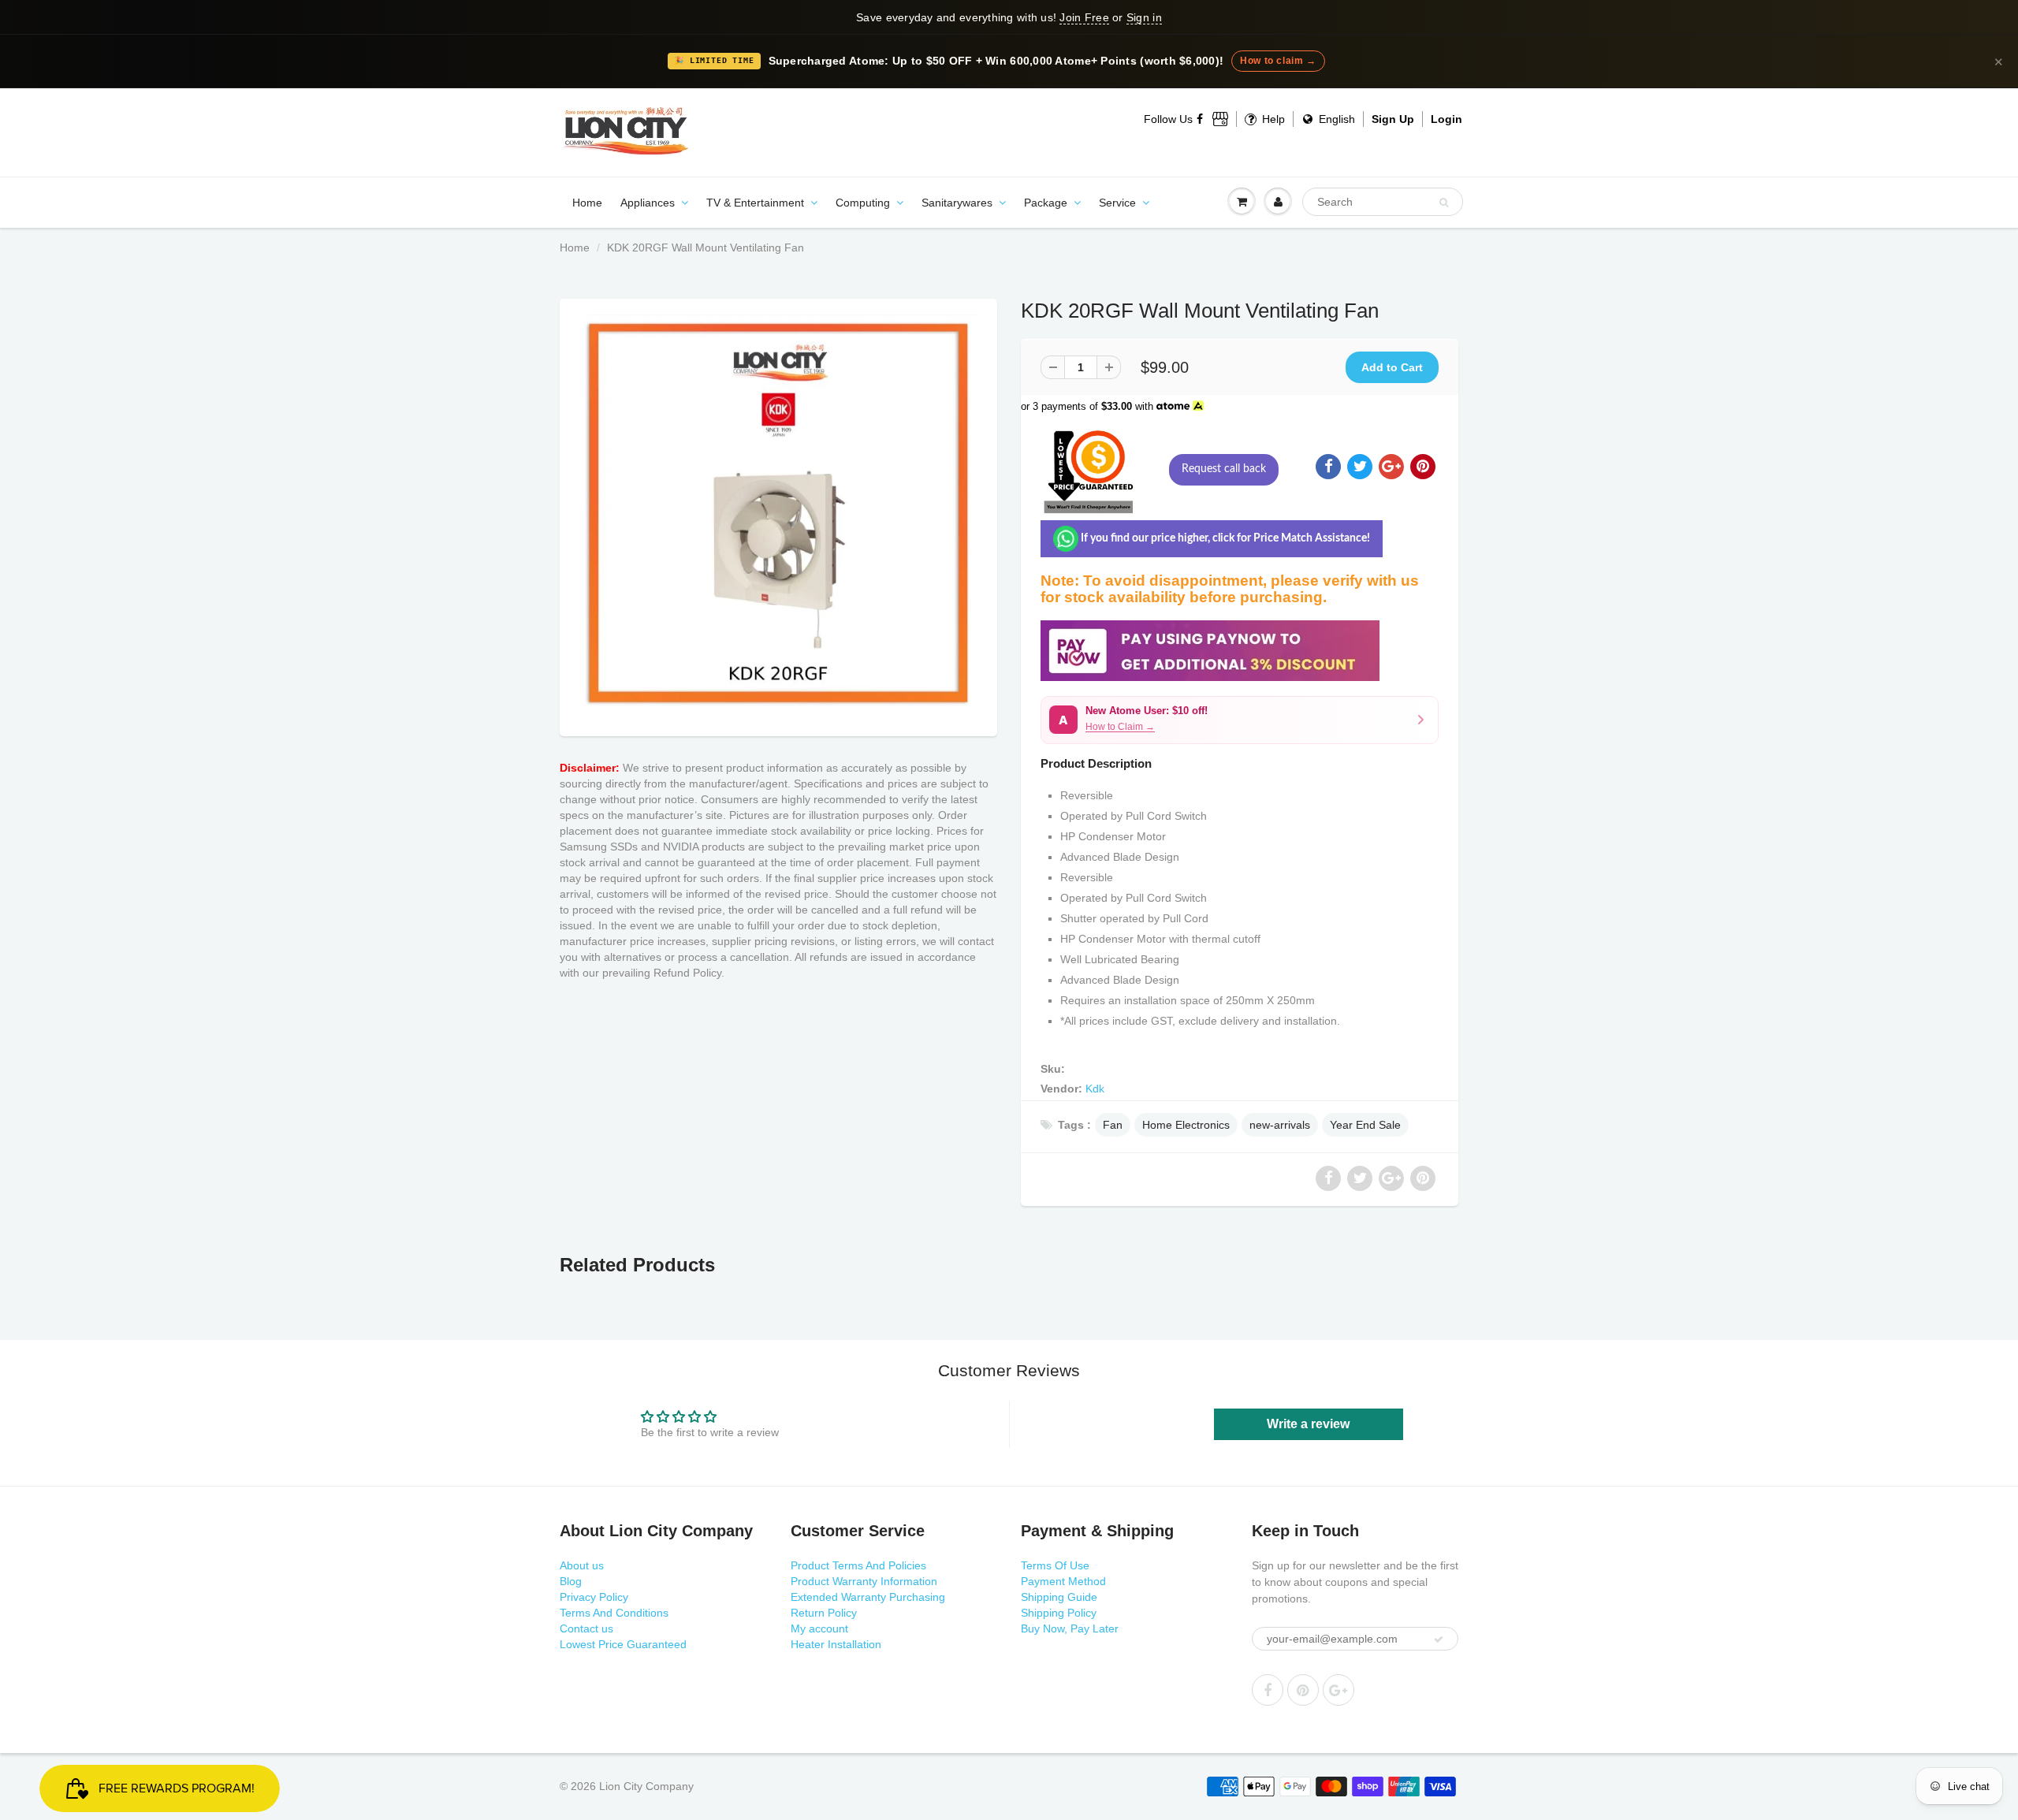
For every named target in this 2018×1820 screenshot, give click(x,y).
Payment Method (1063, 1581)
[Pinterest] (1303, 1690)
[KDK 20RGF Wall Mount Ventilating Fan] (778, 514)
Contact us (586, 1628)
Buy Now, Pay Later (1070, 1628)
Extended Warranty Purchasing (868, 1597)
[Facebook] (1201, 119)
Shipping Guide (1059, 1597)
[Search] (1444, 203)
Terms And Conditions (614, 1613)
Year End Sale (1365, 1125)
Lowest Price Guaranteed (623, 1644)
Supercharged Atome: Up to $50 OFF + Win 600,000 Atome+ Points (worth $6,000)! (996, 61)
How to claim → (1278, 61)
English (1335, 119)
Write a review (1308, 1424)
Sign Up (1393, 119)
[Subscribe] (1439, 1639)
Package (1046, 203)
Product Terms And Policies (858, 1565)
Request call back (1224, 469)
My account (819, 1628)
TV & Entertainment (755, 203)
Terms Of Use (1055, 1565)
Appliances (648, 203)
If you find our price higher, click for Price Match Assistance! (1224, 538)
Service (1117, 203)
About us (582, 1565)
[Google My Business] (1220, 119)
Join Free (1084, 17)
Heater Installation (836, 1644)
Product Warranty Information (864, 1581)
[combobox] (1383, 202)
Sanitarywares (957, 203)
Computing (863, 203)
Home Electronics (1186, 1125)
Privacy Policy (594, 1597)
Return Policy (824, 1613)
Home (587, 203)
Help (1272, 119)
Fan (1113, 1125)
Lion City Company (646, 1786)
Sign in (1144, 17)
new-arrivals (1280, 1125)
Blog (571, 1581)
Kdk (1095, 1089)
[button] (1240, 720)
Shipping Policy (1059, 1613)
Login (1446, 119)
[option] (778, 514)
